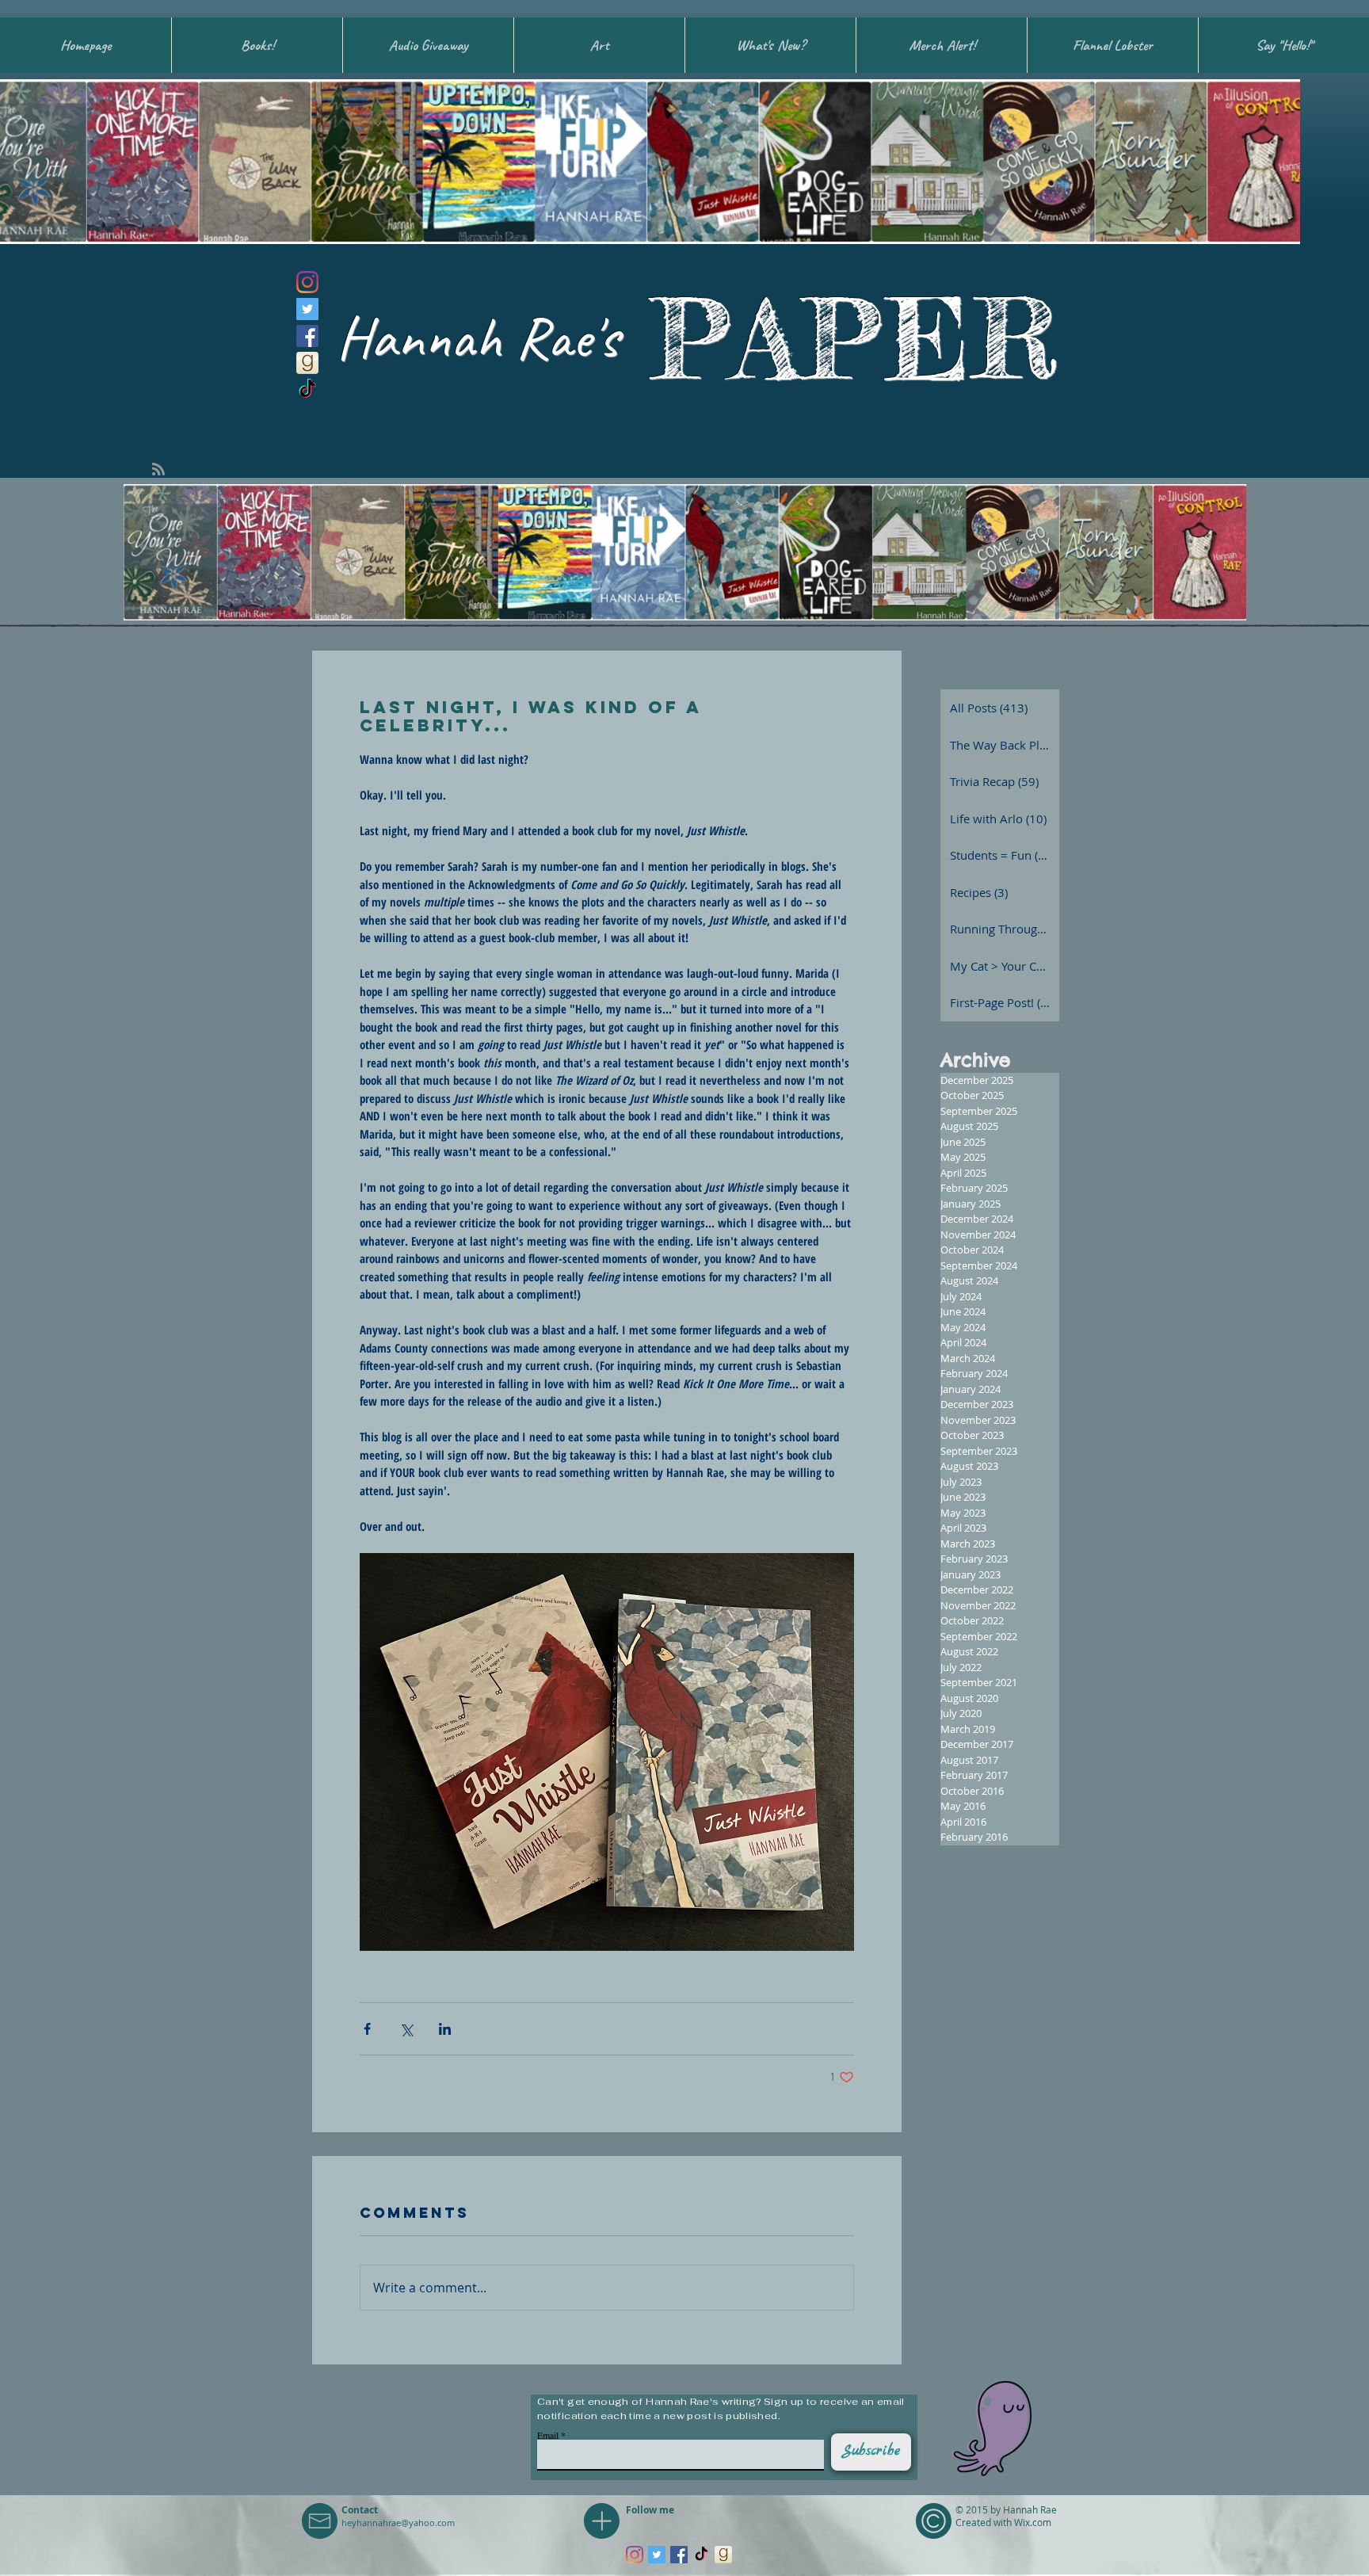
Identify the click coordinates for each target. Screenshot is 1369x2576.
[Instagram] (307, 282)
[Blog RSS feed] (158, 470)
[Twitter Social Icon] (307, 309)
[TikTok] (307, 390)
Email (548, 2435)
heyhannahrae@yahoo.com (398, 2523)
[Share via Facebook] (367, 2029)
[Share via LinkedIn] (445, 2029)
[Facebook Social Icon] (307, 336)
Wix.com (1033, 2522)
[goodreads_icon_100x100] (307, 363)
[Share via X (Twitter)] (406, 2029)
